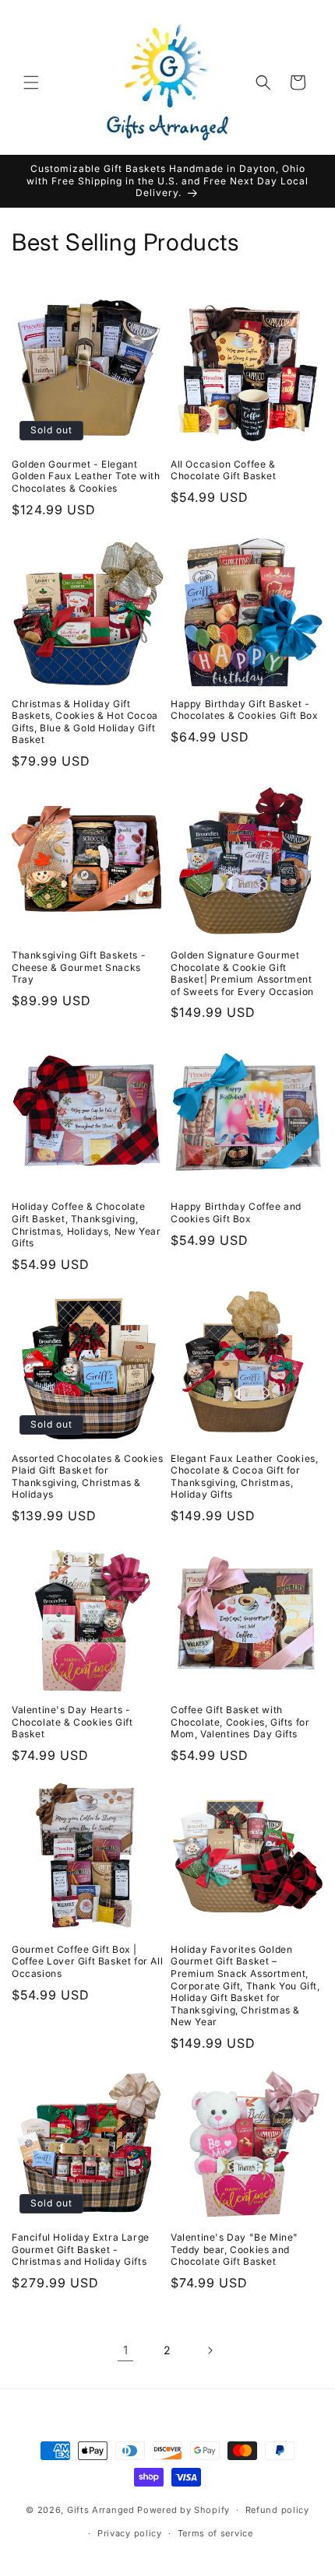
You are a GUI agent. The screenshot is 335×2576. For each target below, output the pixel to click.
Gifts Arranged (101, 2510)
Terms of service (215, 2533)
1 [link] (126, 2350)
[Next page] (210, 2350)
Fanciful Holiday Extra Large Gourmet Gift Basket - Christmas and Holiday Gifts (81, 2249)
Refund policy (277, 2510)
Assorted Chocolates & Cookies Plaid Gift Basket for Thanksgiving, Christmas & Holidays (87, 1477)
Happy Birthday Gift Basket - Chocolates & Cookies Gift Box (244, 710)
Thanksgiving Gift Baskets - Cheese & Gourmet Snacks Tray (79, 967)
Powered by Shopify (183, 2510)
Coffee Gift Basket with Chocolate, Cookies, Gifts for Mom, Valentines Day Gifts (240, 1722)
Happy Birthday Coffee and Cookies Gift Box (236, 1213)
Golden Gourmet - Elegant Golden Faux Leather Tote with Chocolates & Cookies (86, 476)
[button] (31, 82)
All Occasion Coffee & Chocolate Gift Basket (224, 470)
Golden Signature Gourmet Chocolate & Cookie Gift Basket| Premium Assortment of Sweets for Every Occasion (242, 973)
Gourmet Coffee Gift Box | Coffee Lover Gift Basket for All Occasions (87, 1961)
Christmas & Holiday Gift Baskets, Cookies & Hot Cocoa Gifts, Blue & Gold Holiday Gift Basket (85, 722)
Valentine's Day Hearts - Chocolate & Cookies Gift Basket (72, 1722)
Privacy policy (130, 2533)
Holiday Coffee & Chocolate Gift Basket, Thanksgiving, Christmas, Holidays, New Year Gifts (86, 1225)
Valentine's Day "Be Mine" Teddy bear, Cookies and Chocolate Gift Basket (235, 2249)
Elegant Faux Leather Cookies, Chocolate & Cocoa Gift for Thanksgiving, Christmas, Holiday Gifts (244, 1477)
